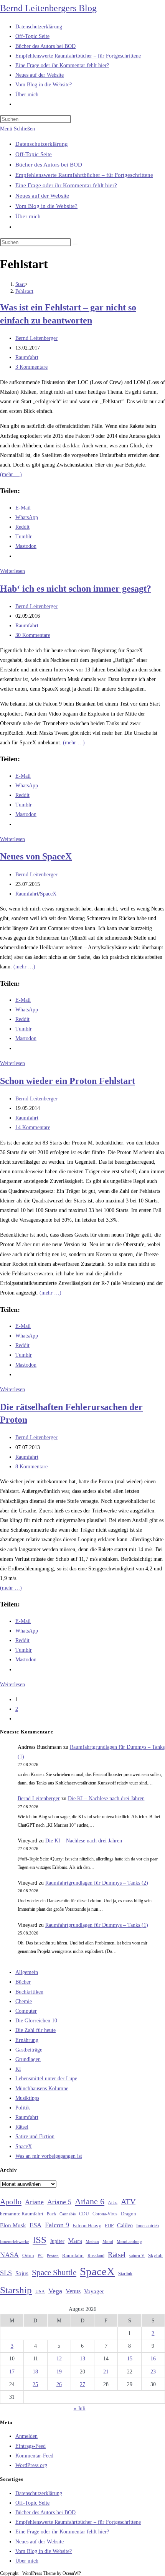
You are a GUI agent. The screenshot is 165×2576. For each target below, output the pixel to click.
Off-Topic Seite (34, 154)
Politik (23, 2108)
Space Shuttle (54, 2273)
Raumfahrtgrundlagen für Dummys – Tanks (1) (97, 1925)
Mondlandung (129, 2242)
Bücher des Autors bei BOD (49, 165)
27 (82, 2384)
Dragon (129, 2214)
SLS (6, 2273)
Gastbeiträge (29, 2050)
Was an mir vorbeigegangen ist (49, 2156)
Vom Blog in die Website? (46, 206)
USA (40, 2292)
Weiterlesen (12, 571)
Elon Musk (13, 2225)
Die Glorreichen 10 (36, 2021)
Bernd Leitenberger (36, 338)
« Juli (80, 2409)
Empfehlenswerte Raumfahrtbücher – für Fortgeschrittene (84, 175)
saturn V (137, 2256)
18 (35, 2372)
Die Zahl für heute (35, 2030)
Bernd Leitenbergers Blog (48, 8)
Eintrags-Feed (31, 2446)
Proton (53, 2256)
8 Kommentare (31, 1467)
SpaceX (48, 894)
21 (106, 2372)
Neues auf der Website (42, 196)
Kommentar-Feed (34, 2456)
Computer (26, 2011)
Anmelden (26, 2436)
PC (40, 2256)
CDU (84, 2214)
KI (18, 2069)
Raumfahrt (27, 357)
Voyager (94, 2291)
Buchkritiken (29, 1992)
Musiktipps (27, 2098)
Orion (28, 2256)
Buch (51, 2214)
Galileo (125, 2225)
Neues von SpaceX (36, 856)
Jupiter (57, 2241)
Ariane (34, 2202)
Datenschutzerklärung (42, 144)
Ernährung (27, 2040)
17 (12, 2372)
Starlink (125, 2274)
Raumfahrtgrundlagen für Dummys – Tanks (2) (97, 1883)
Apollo (11, 2202)
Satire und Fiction (35, 2136)
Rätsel (22, 2127)
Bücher (23, 1982)
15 (130, 2359)
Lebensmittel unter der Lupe (46, 2079)
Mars (75, 2241)
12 (59, 2359)
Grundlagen (28, 2059)
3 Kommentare (31, 367)
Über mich (28, 216)
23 (153, 2372)
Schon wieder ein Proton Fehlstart (68, 1081)
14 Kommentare (33, 1127)
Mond (108, 2241)
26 (59, 2384)
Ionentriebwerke (15, 2241)
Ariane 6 (90, 2202)
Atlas (113, 2203)
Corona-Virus (105, 2214)
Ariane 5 (59, 2202)
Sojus (22, 2273)
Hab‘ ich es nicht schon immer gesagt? (76, 589)
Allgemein (27, 1972)
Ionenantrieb (148, 2226)
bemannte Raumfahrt (22, 2214)
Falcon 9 (57, 2225)
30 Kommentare (33, 635)
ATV (128, 2202)
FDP (109, 2226)
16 (153, 2359)
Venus (73, 2291)
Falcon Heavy (87, 2226)
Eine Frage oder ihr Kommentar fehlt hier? (66, 185)
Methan (92, 2241)
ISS (40, 2240)
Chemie (24, 2001)
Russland (96, 2256)
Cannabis (68, 2214)
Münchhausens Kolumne (42, 2089)
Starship (16, 2290)
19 (59, 2372)
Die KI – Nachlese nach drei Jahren (106, 1798)
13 (82, 2359)
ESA (35, 2225)
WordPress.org (31, 2465)
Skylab (155, 2256)
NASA (9, 2255)
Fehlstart (24, 291)
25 (35, 2384)
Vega (55, 2291)
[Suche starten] (75, 244)
